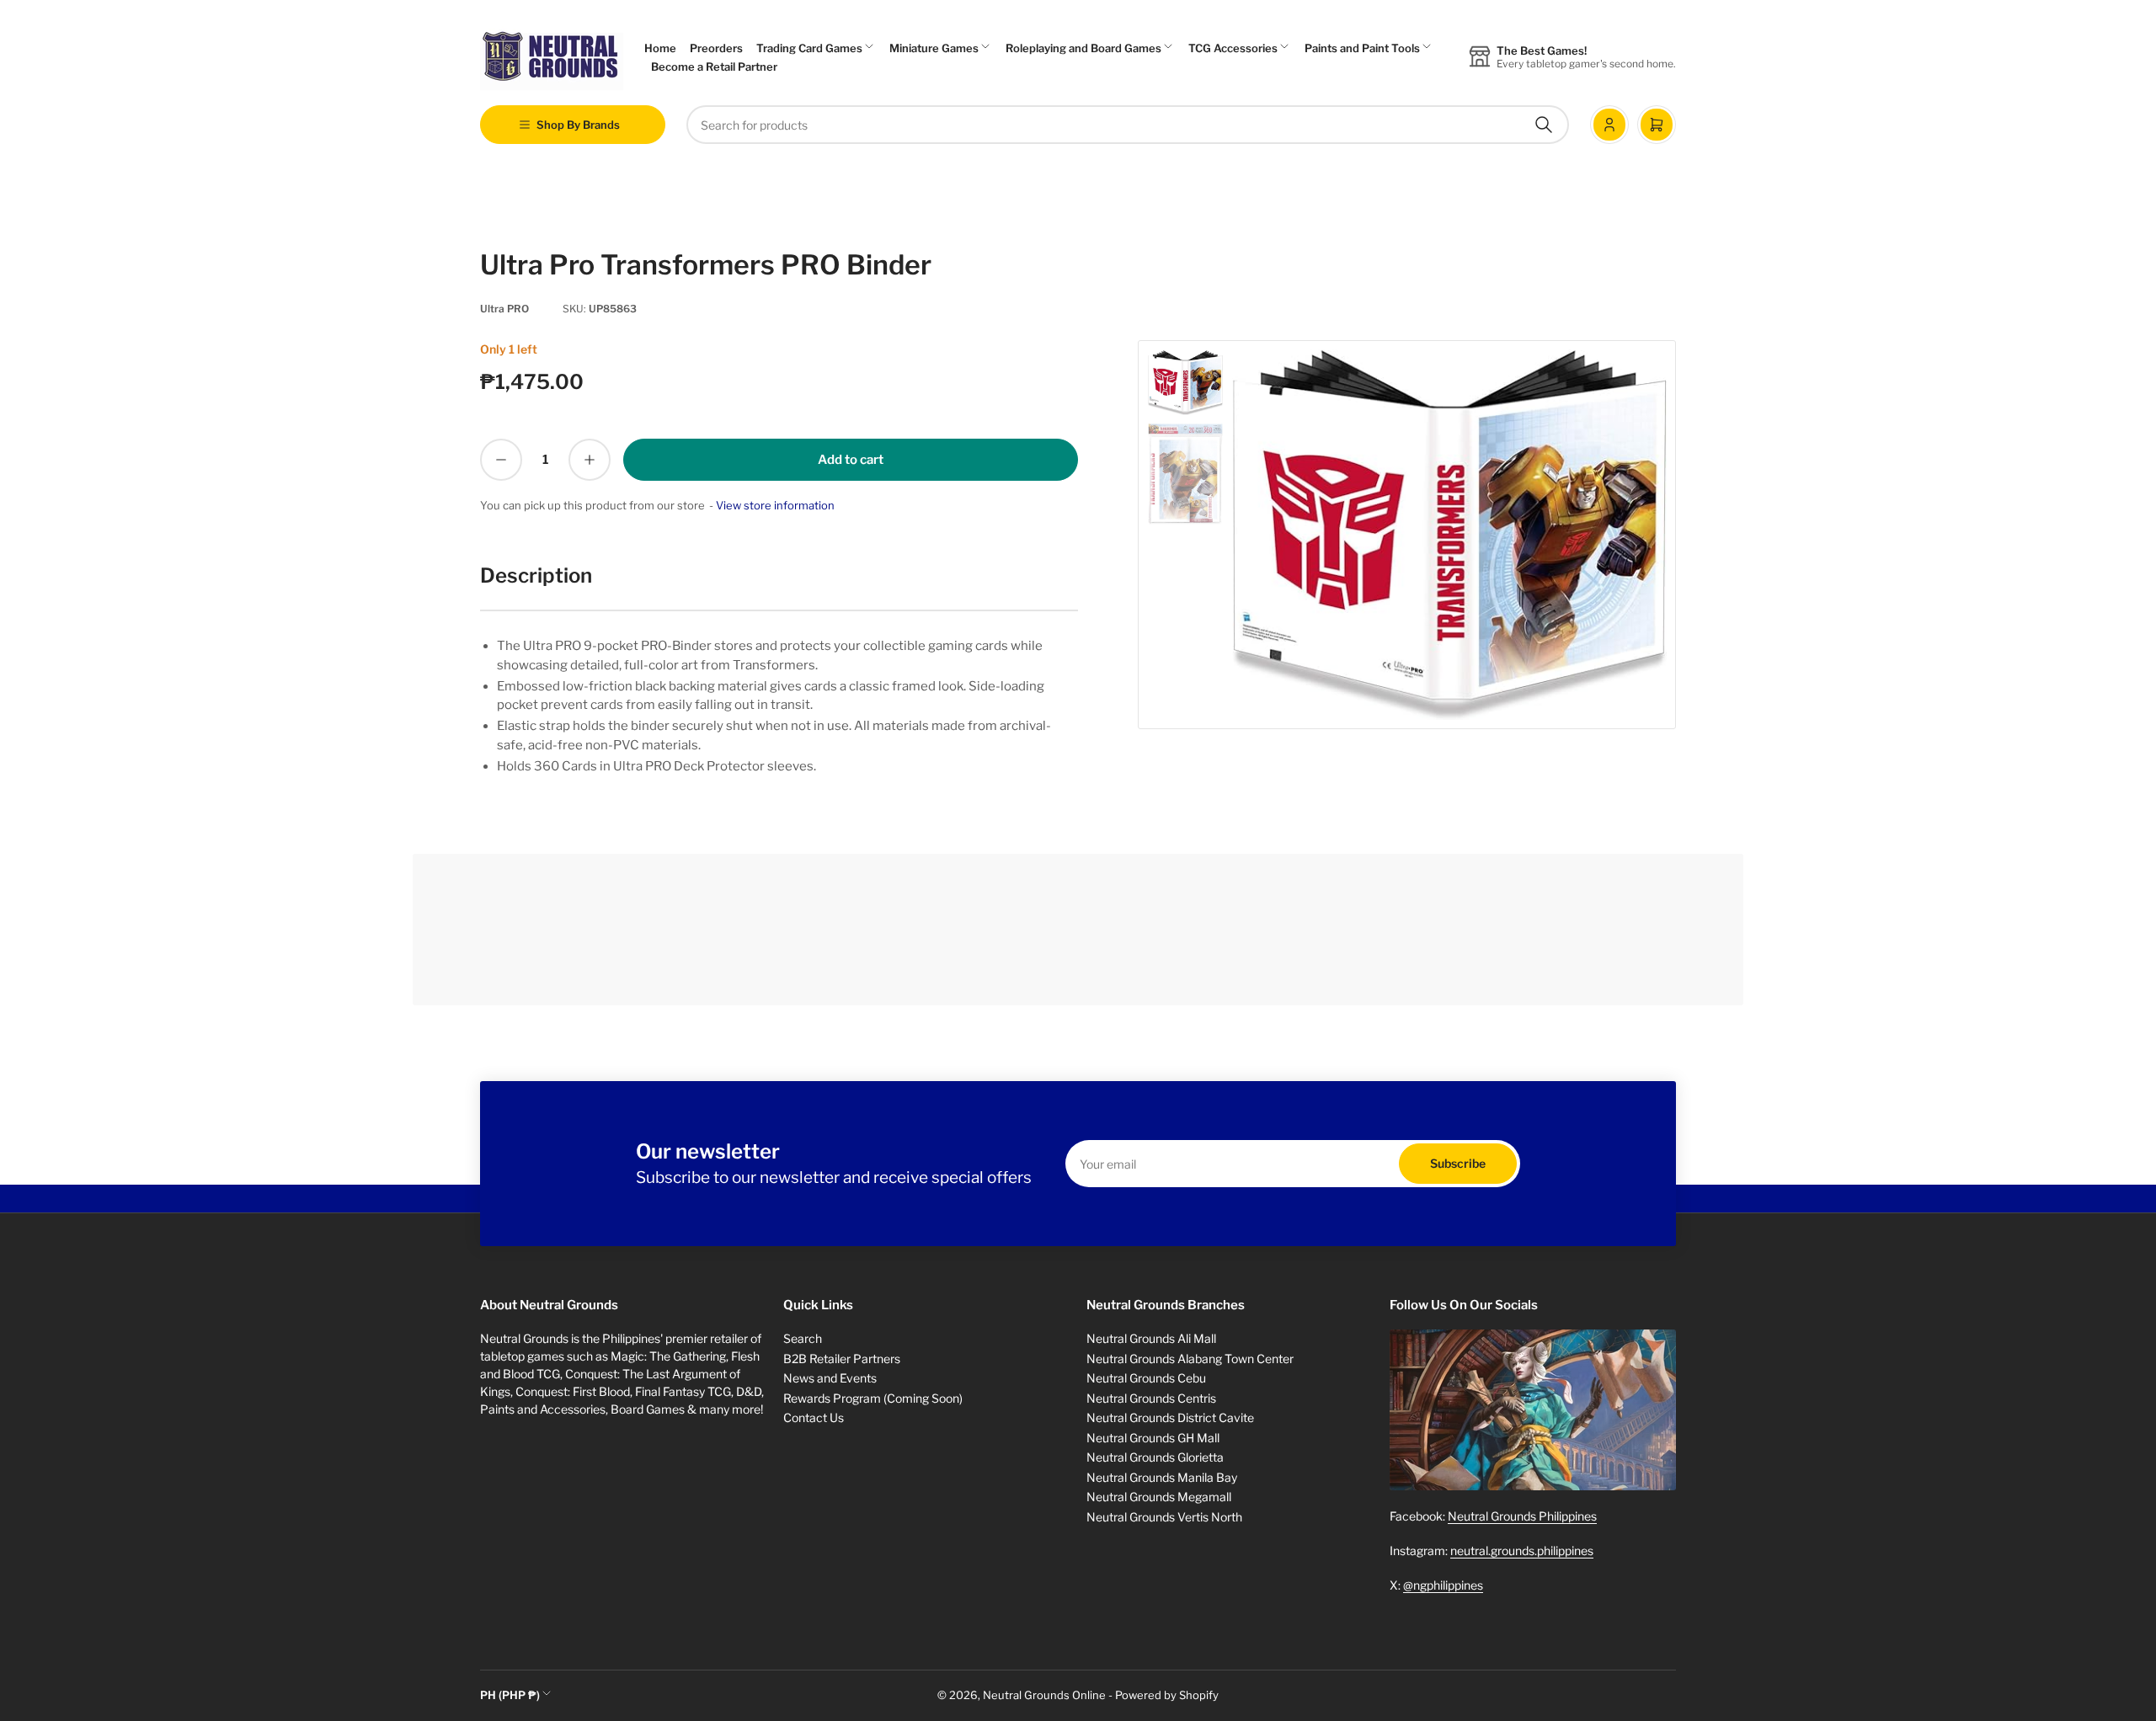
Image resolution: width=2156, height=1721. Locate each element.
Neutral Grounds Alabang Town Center (1190, 1359)
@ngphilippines (1443, 1585)
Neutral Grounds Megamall (1159, 1497)
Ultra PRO (504, 309)
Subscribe (1458, 1163)
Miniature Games (934, 48)
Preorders (716, 48)
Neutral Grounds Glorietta (1155, 1457)
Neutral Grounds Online (1044, 1695)
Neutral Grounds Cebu (1146, 1378)
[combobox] (1128, 125)
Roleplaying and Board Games (1083, 48)
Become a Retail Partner (714, 67)
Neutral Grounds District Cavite (1170, 1417)
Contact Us (814, 1417)
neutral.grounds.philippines (1522, 1550)
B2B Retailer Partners (842, 1359)
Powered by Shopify (1167, 1695)
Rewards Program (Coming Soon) (873, 1398)
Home (660, 48)
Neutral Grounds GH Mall (1153, 1438)
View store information (775, 505)
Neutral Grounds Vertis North (1164, 1517)
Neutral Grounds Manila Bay (1162, 1477)
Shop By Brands (578, 125)
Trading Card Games (809, 48)
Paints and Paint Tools (1362, 48)
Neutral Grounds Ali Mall (1151, 1338)
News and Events (830, 1378)
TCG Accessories (1233, 48)
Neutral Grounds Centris (1151, 1398)
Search (803, 1338)
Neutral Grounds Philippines (1522, 1516)
